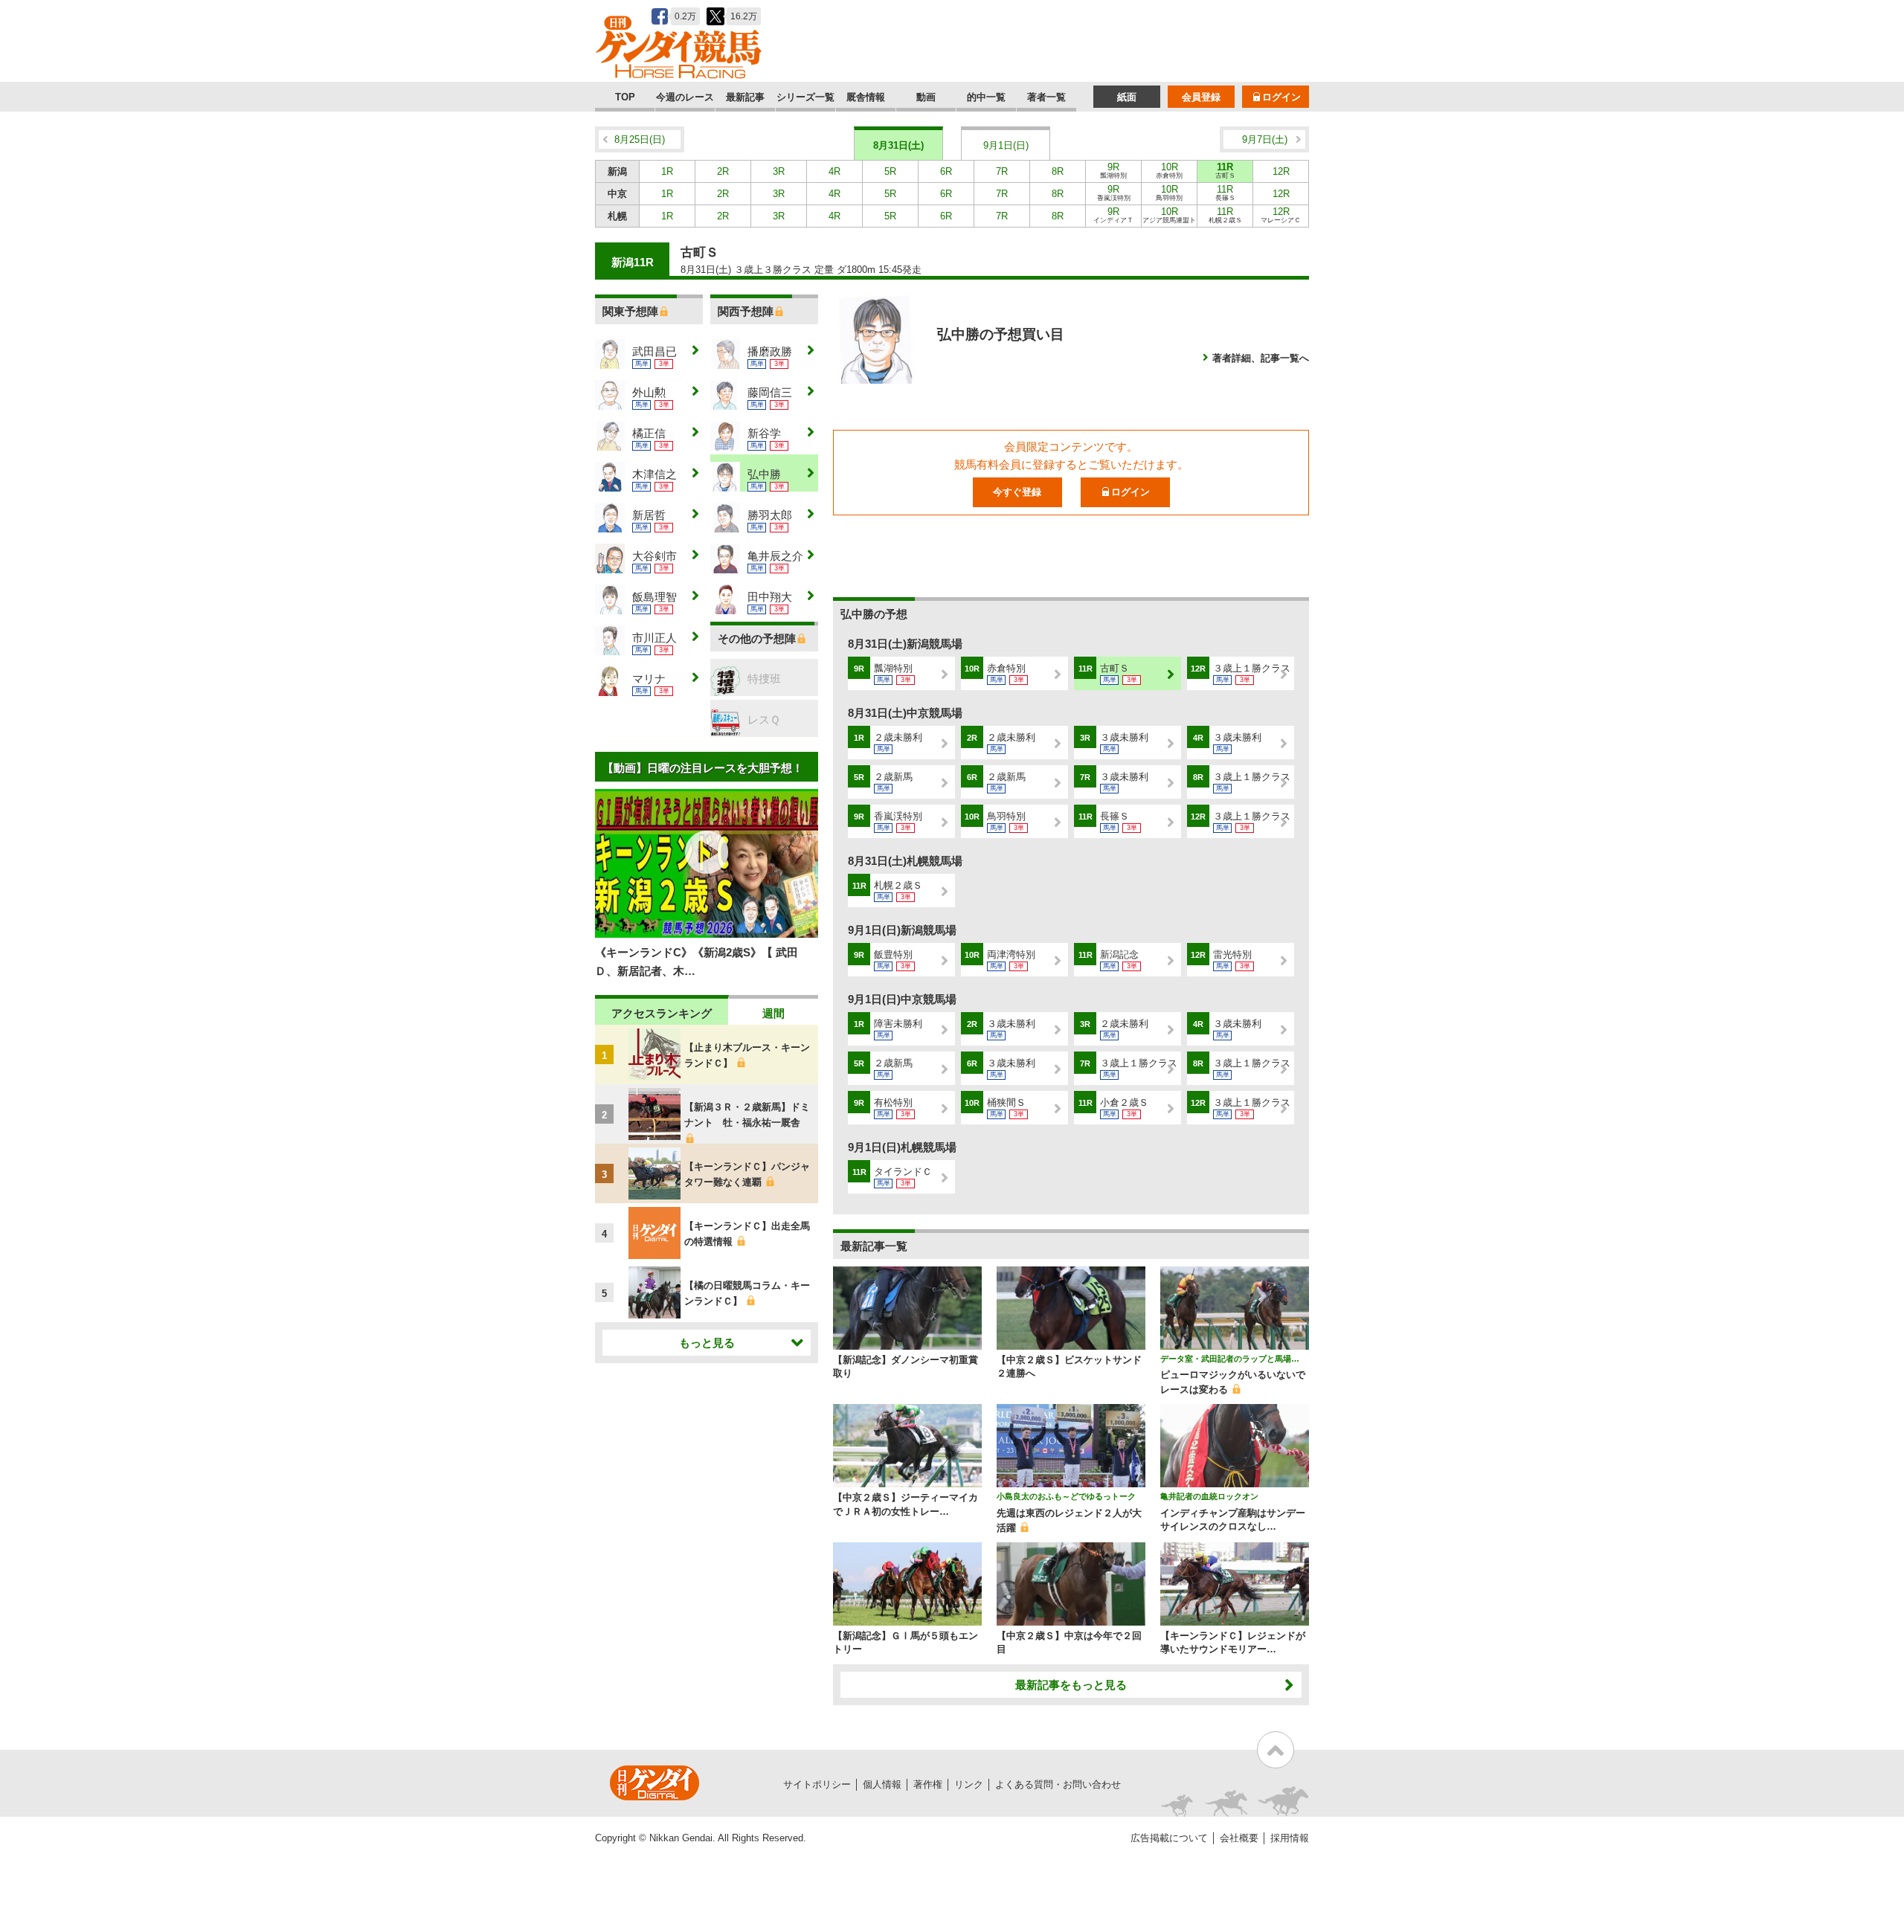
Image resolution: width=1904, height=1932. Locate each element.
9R (1113, 170)
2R (723, 171)
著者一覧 (1046, 97)
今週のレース (685, 97)
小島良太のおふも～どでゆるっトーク (1066, 1496)
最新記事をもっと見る (1071, 1685)
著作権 (928, 1784)
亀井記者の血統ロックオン (1209, 1496)
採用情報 (1290, 1838)
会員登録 (1201, 97)
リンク (969, 1784)
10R (1169, 170)
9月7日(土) (1265, 139)
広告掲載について (1169, 1838)
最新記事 (745, 97)
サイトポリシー (817, 1784)
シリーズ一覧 (805, 97)
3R (779, 171)
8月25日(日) (640, 139)
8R (1058, 171)
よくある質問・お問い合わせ (1058, 1784)
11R (1225, 170)
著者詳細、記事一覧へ (1261, 358)
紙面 (1127, 97)
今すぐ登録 (1017, 492)
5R (890, 171)
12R (1281, 171)
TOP (625, 97)
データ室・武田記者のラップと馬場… (1230, 1359)
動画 (926, 97)
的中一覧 (986, 97)
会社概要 (1239, 1838)
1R (667, 171)
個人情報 (882, 1784)
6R (946, 171)
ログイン (1281, 97)
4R (834, 171)
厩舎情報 (866, 97)
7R (1002, 171)
